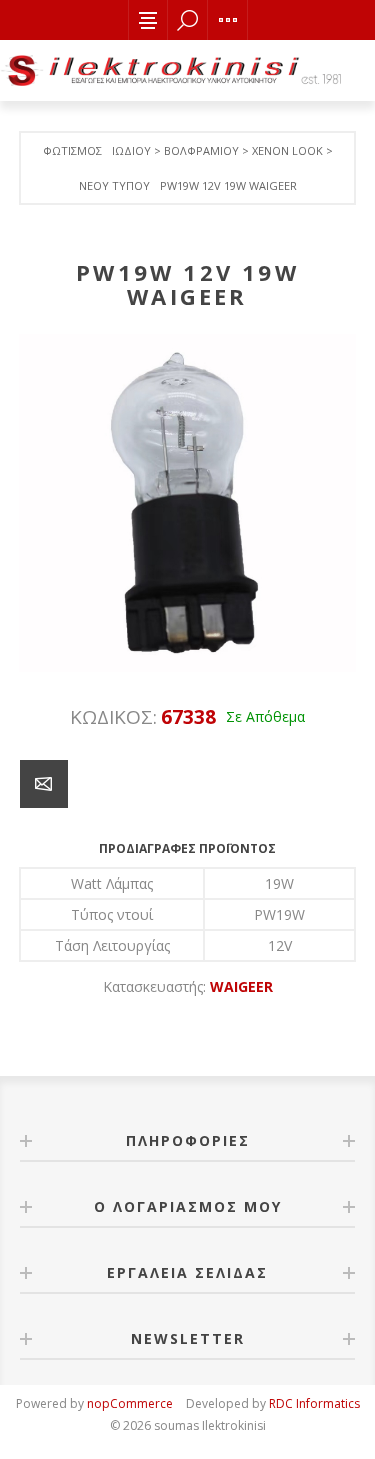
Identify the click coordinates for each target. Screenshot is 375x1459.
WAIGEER (241, 986)
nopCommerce (130, 1403)
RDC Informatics (314, 1403)
